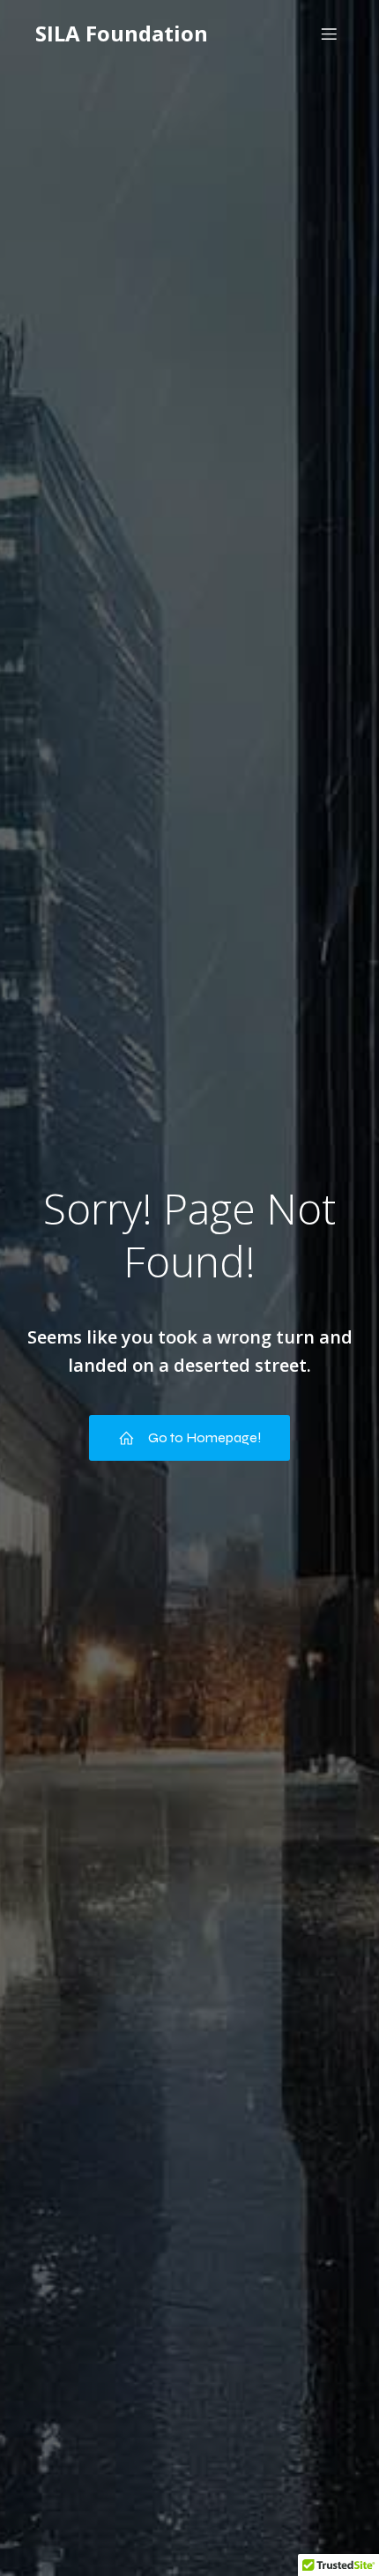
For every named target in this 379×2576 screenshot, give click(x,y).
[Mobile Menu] (329, 34)
